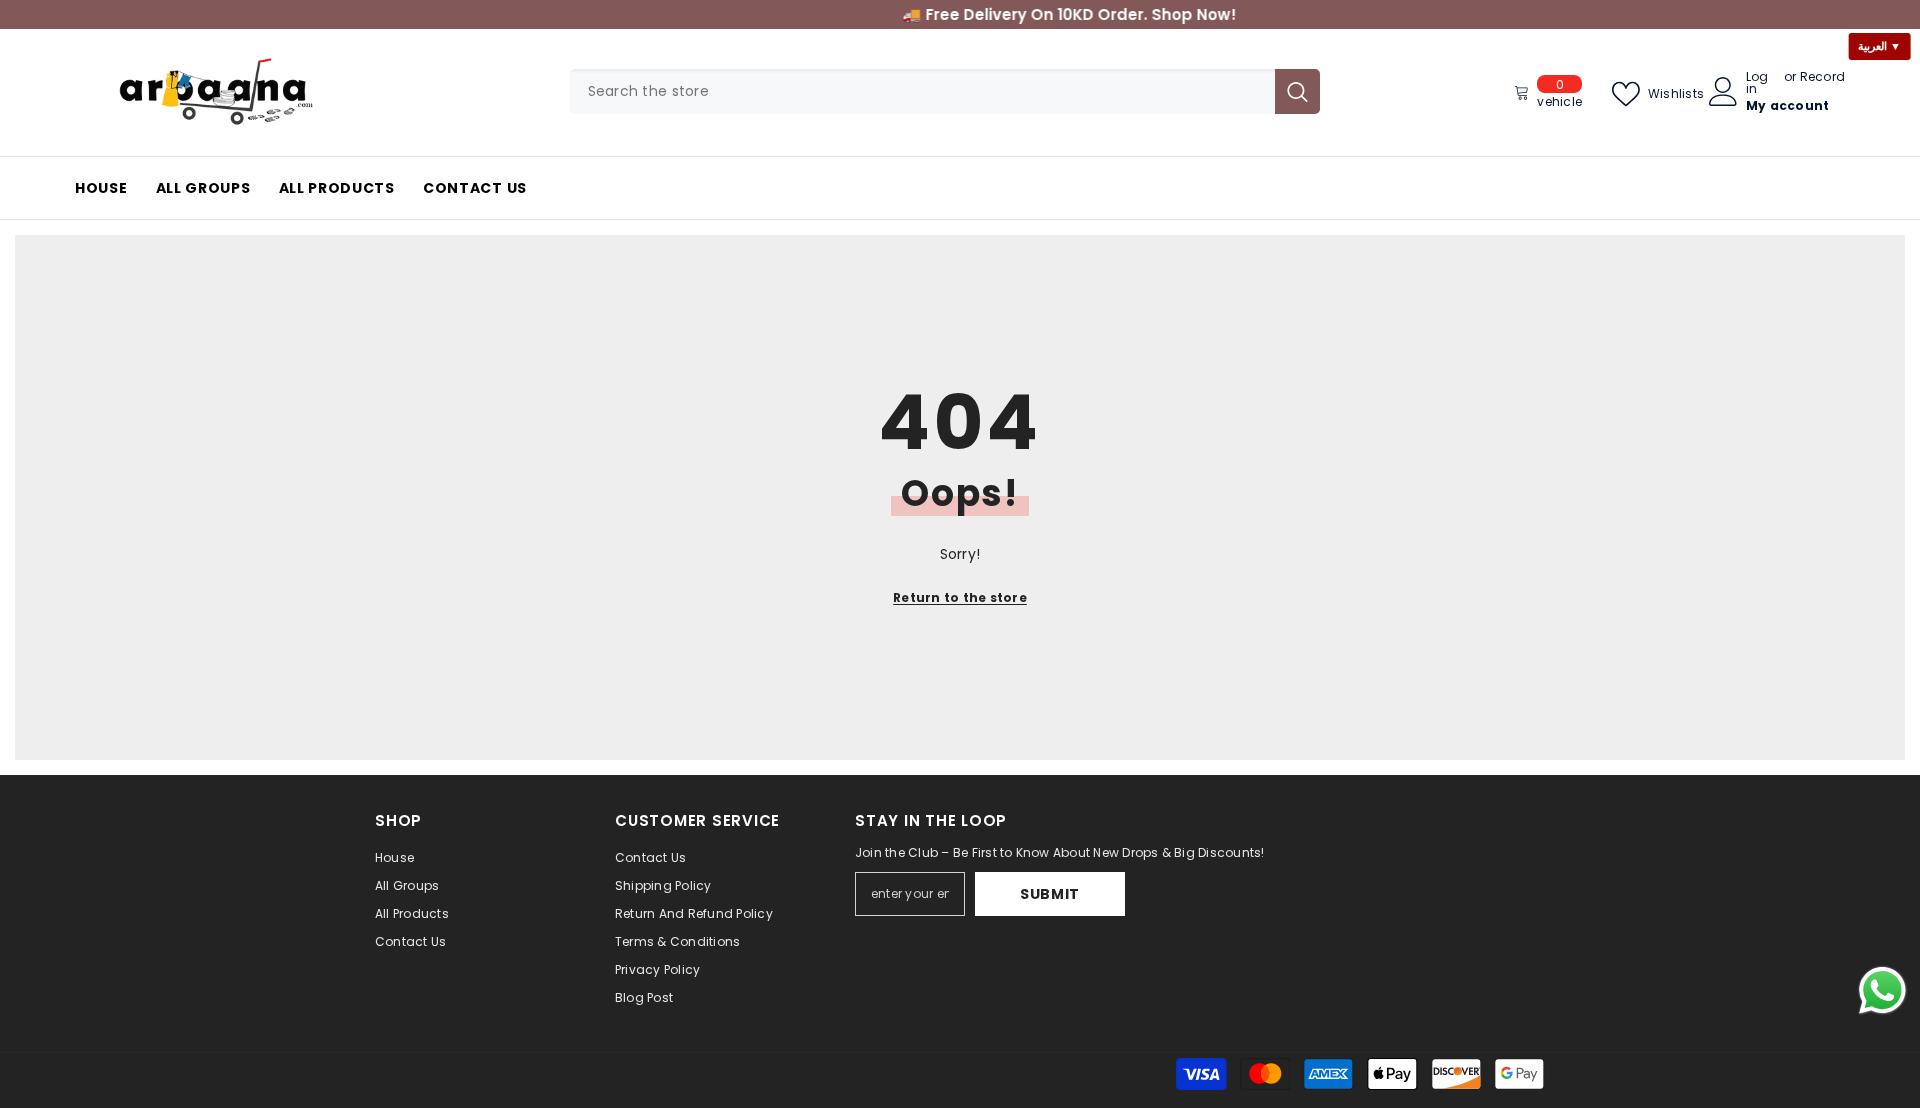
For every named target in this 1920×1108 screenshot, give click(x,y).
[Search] (945, 91)
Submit (1050, 894)
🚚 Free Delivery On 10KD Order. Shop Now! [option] (960, 14)
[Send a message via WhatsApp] (1882, 990)
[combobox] (922, 91)
